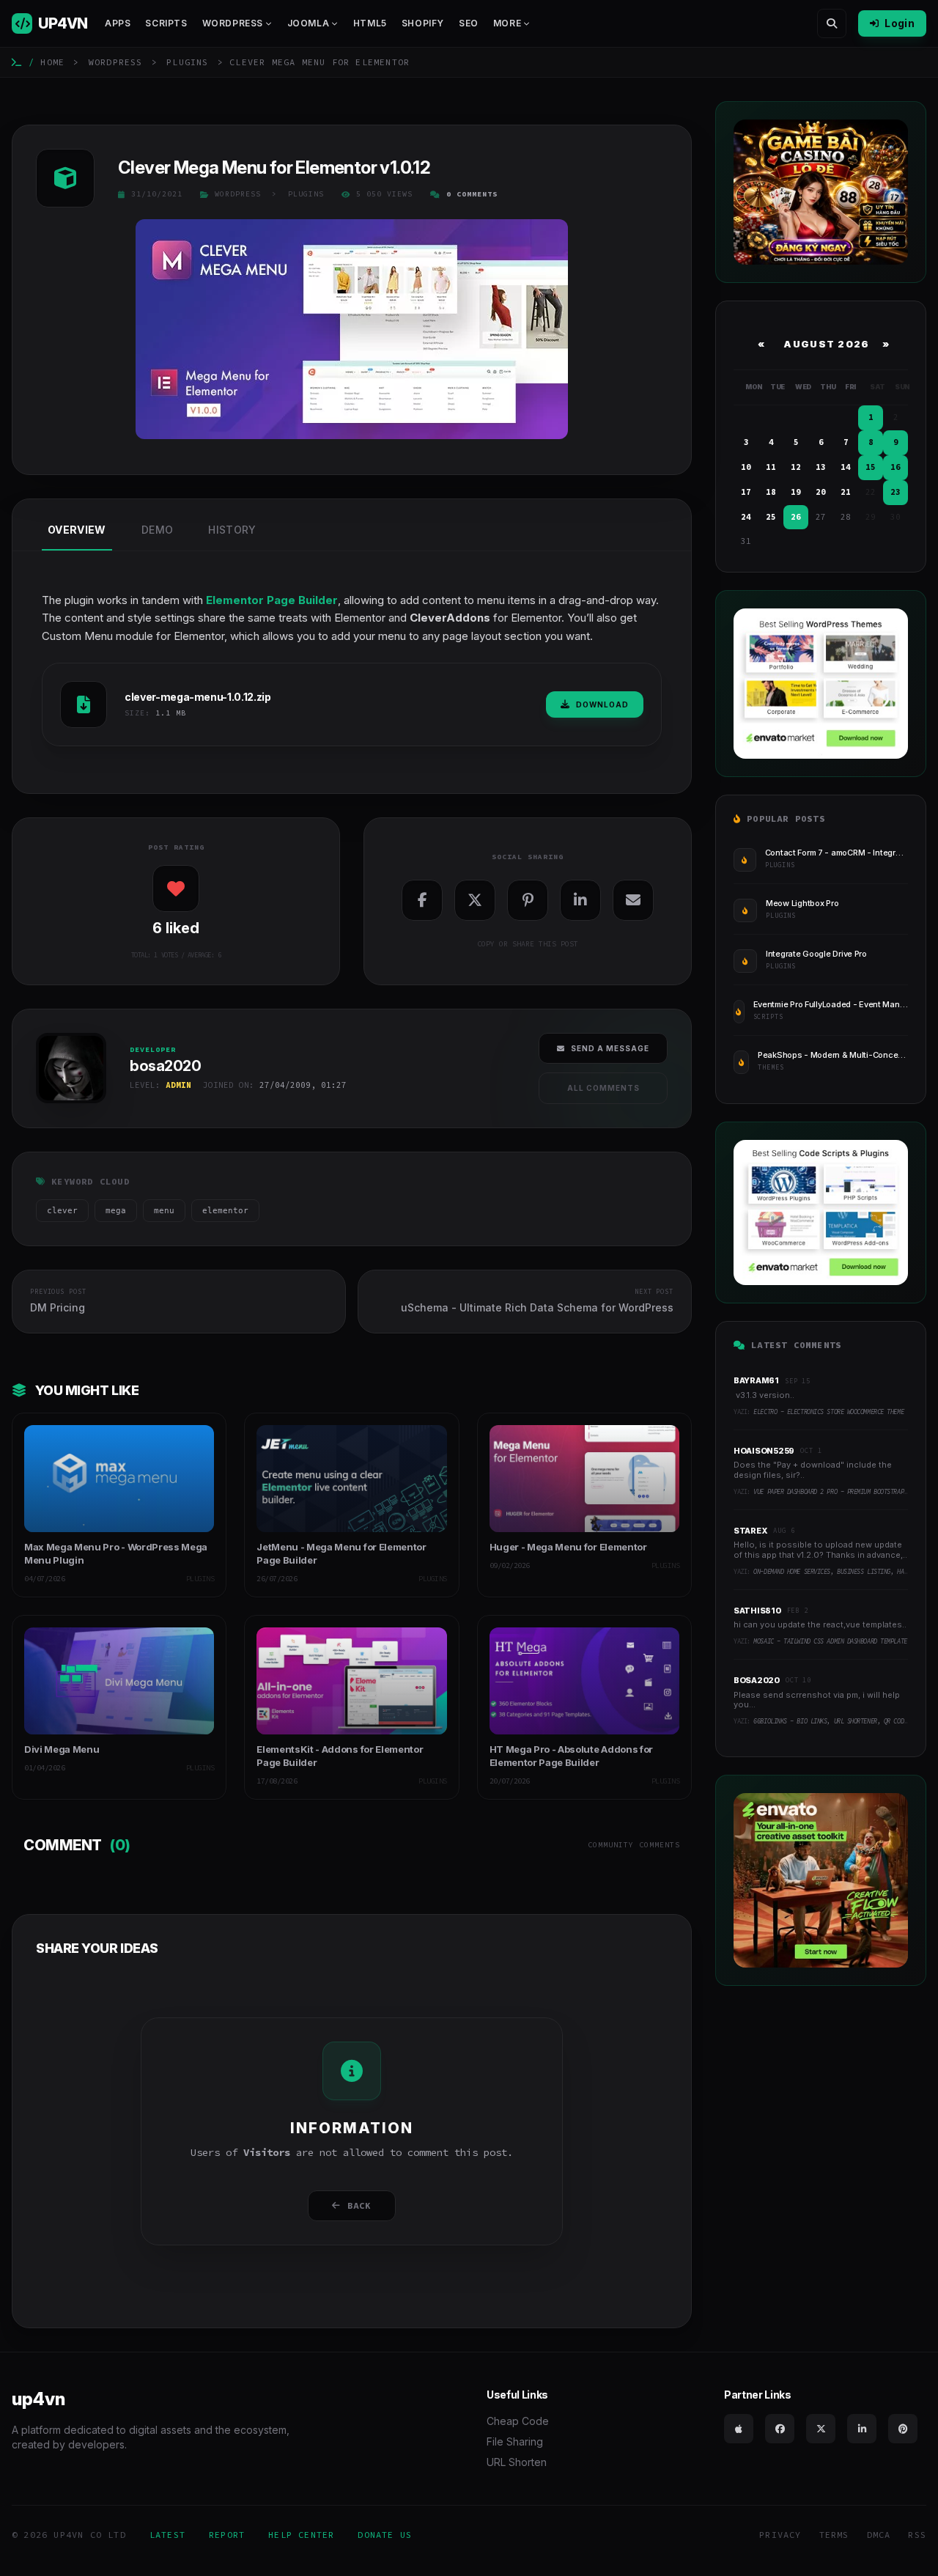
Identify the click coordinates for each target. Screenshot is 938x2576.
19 (796, 492)
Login (900, 23)
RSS (917, 2535)
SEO (469, 23)
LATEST (167, 2535)
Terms (834, 2535)
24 (746, 517)
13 (821, 467)
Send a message (610, 1048)
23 (895, 492)
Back (359, 2205)
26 (796, 517)
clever (62, 1211)
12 (796, 467)
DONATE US (385, 2535)
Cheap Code (518, 2421)
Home (52, 62)
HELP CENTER (301, 2535)
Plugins (187, 62)
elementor (225, 1211)
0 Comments (472, 194)
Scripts (166, 23)
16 (895, 467)
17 (746, 492)
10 (746, 467)
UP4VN (63, 23)
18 (771, 492)
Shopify (423, 23)
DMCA (879, 2535)
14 (846, 467)
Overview (77, 530)
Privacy (780, 2535)
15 (871, 467)
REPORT (227, 2535)
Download (602, 704)
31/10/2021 (157, 194)
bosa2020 (62, 1108)
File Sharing (515, 2441)
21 (846, 492)
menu (164, 1211)
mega (116, 1211)
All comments (603, 1088)
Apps (118, 23)
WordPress (116, 62)
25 (771, 517)
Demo (157, 530)
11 (771, 467)
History (232, 530)
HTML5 (370, 23)
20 (821, 492)
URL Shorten (517, 2462)
